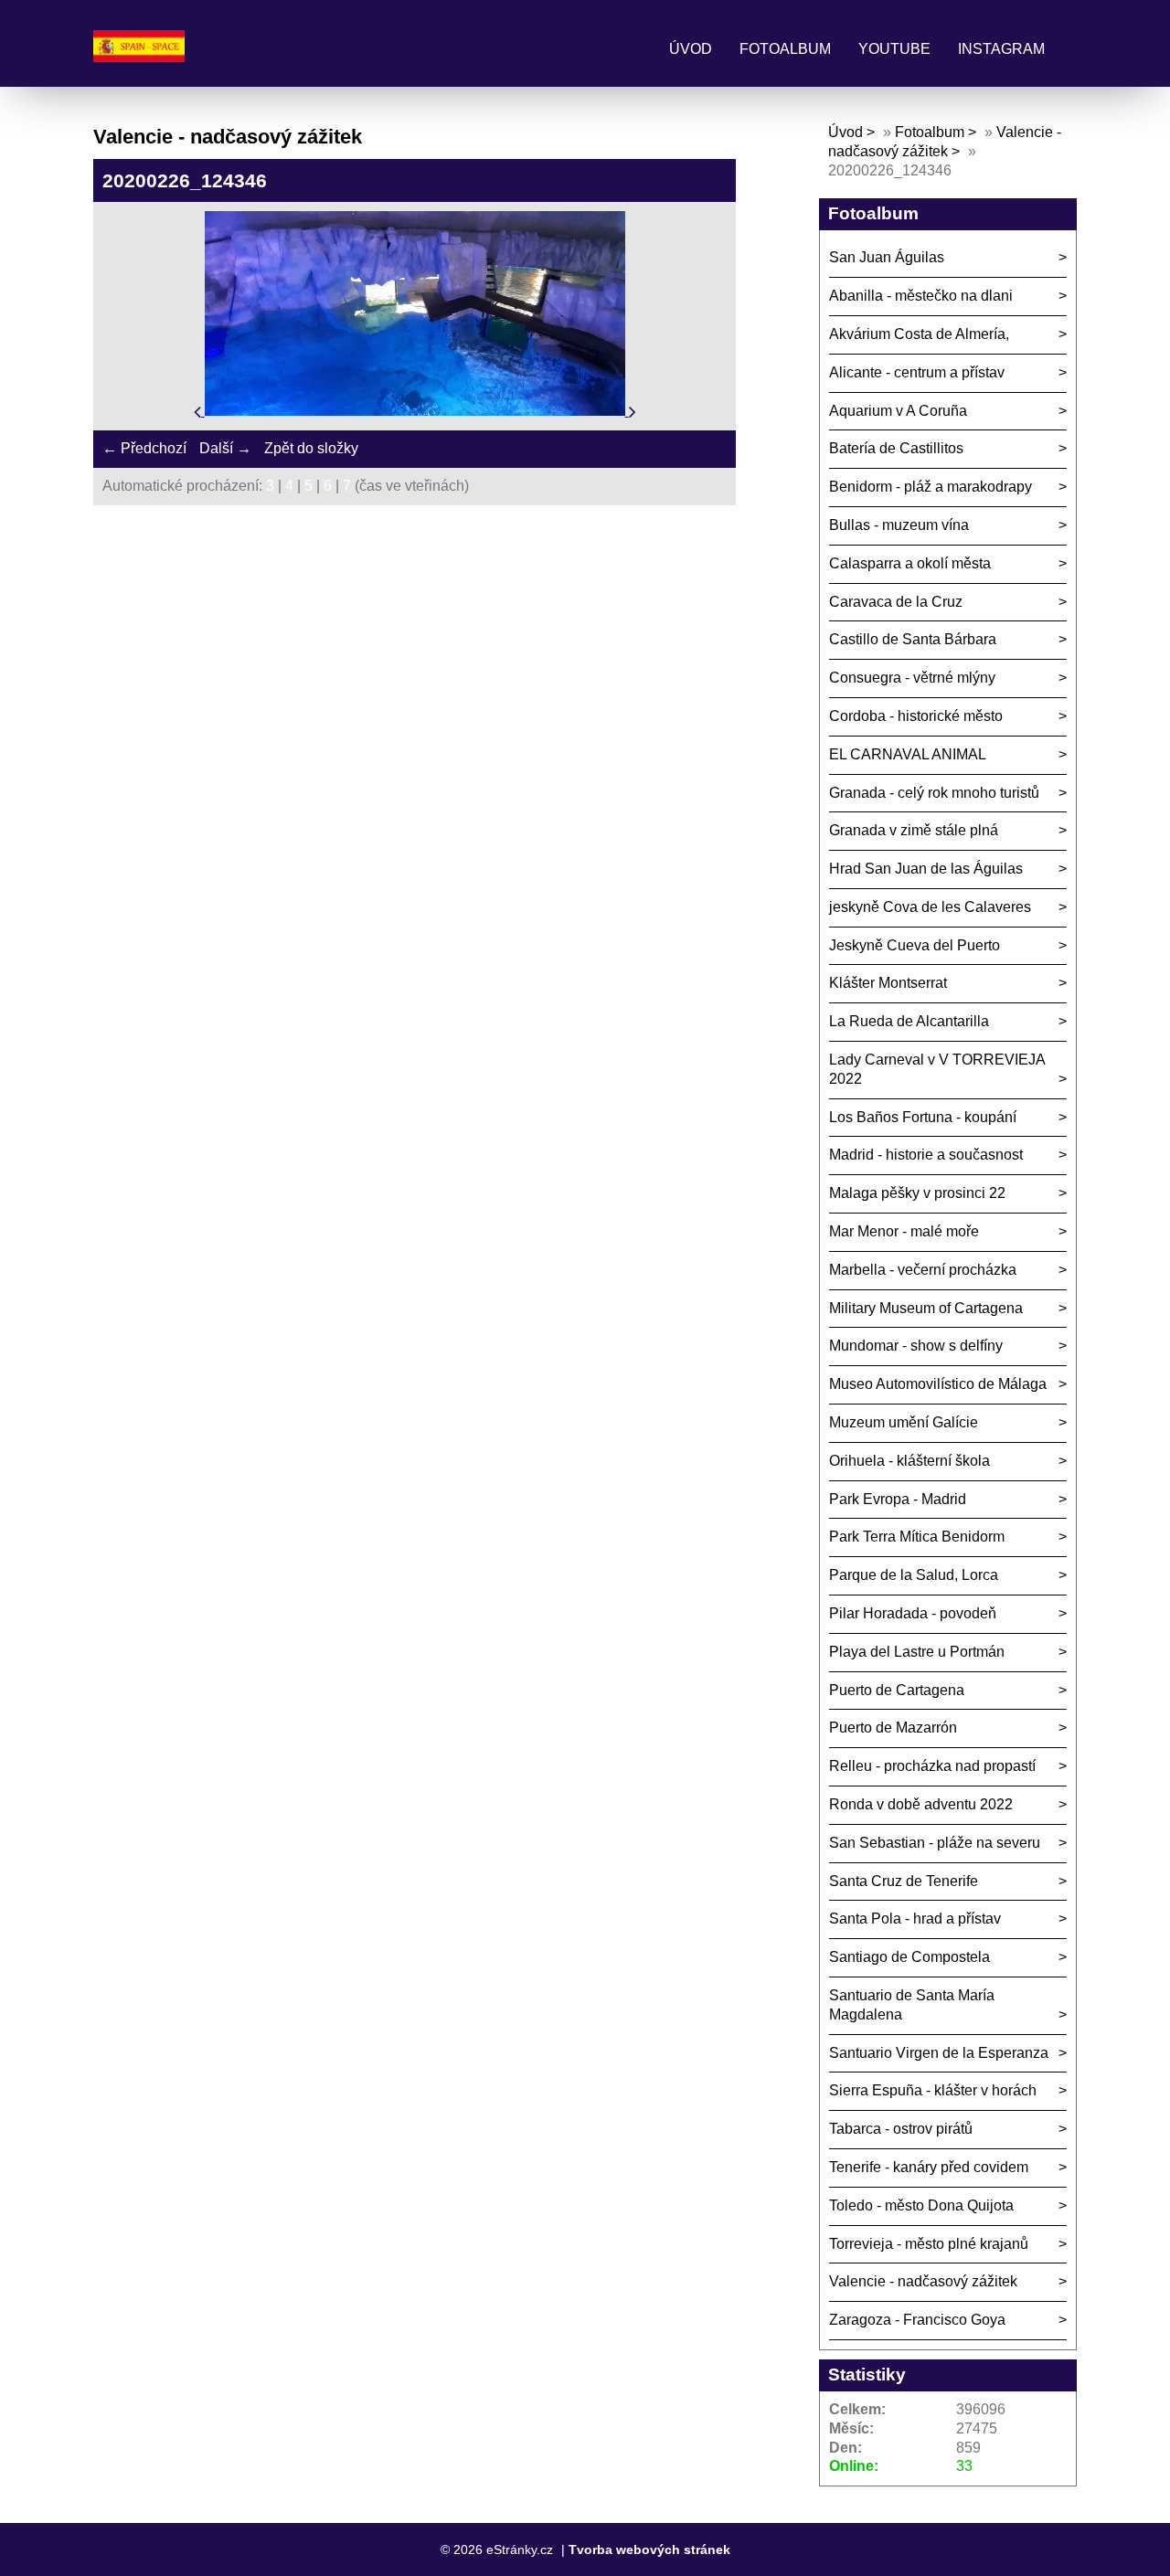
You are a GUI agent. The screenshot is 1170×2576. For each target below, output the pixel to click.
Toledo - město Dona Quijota (921, 2205)
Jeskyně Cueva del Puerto (915, 945)
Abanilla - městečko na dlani (921, 296)
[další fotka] (633, 411)
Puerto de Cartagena (897, 1690)
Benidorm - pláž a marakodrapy (931, 487)
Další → (225, 448)
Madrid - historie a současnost (926, 1155)
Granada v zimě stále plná (914, 830)
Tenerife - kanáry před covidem (929, 2167)
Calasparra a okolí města (910, 563)
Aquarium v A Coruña (898, 411)
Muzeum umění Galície (904, 1422)
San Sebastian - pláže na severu (935, 1843)
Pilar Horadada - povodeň (913, 1613)
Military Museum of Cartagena (926, 1308)
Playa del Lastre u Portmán (917, 1652)
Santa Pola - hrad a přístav (915, 1919)
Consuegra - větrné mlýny (912, 678)
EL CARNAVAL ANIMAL (908, 754)
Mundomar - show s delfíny (916, 1346)
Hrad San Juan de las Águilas (926, 869)
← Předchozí (144, 448)
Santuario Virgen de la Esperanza (939, 2053)
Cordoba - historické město (916, 716)
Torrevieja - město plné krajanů (929, 2244)
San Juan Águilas (887, 257)
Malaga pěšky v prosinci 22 (917, 1193)
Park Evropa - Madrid (898, 1499)
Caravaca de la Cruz (896, 602)
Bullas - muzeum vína (899, 525)
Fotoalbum (785, 49)
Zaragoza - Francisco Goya (917, 2320)
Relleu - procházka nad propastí (932, 1766)
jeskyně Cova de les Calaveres (930, 907)
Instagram (1001, 49)
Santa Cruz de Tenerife (904, 1881)
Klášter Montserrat (888, 983)
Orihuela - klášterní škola (909, 1461)
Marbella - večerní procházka (923, 1270)
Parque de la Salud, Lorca (914, 1575)
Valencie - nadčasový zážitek (923, 2281)
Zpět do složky (311, 448)
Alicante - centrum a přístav (917, 372)
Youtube (894, 49)
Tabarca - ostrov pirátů (901, 2129)
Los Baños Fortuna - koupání (923, 1117)
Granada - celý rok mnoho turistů (934, 793)
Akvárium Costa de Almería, (919, 334)
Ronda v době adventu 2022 (921, 1804)
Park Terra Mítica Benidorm (917, 1537)
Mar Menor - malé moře (904, 1231)
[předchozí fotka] (199, 411)
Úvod (691, 49)
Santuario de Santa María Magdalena (912, 2005)
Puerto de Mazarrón (893, 1728)
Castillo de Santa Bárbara (913, 639)
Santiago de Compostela (909, 1957)
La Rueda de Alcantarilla (909, 1021)
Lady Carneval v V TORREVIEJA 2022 (937, 1069)
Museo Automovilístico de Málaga (938, 1384)
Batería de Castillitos (896, 448)
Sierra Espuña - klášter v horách (933, 2090)
